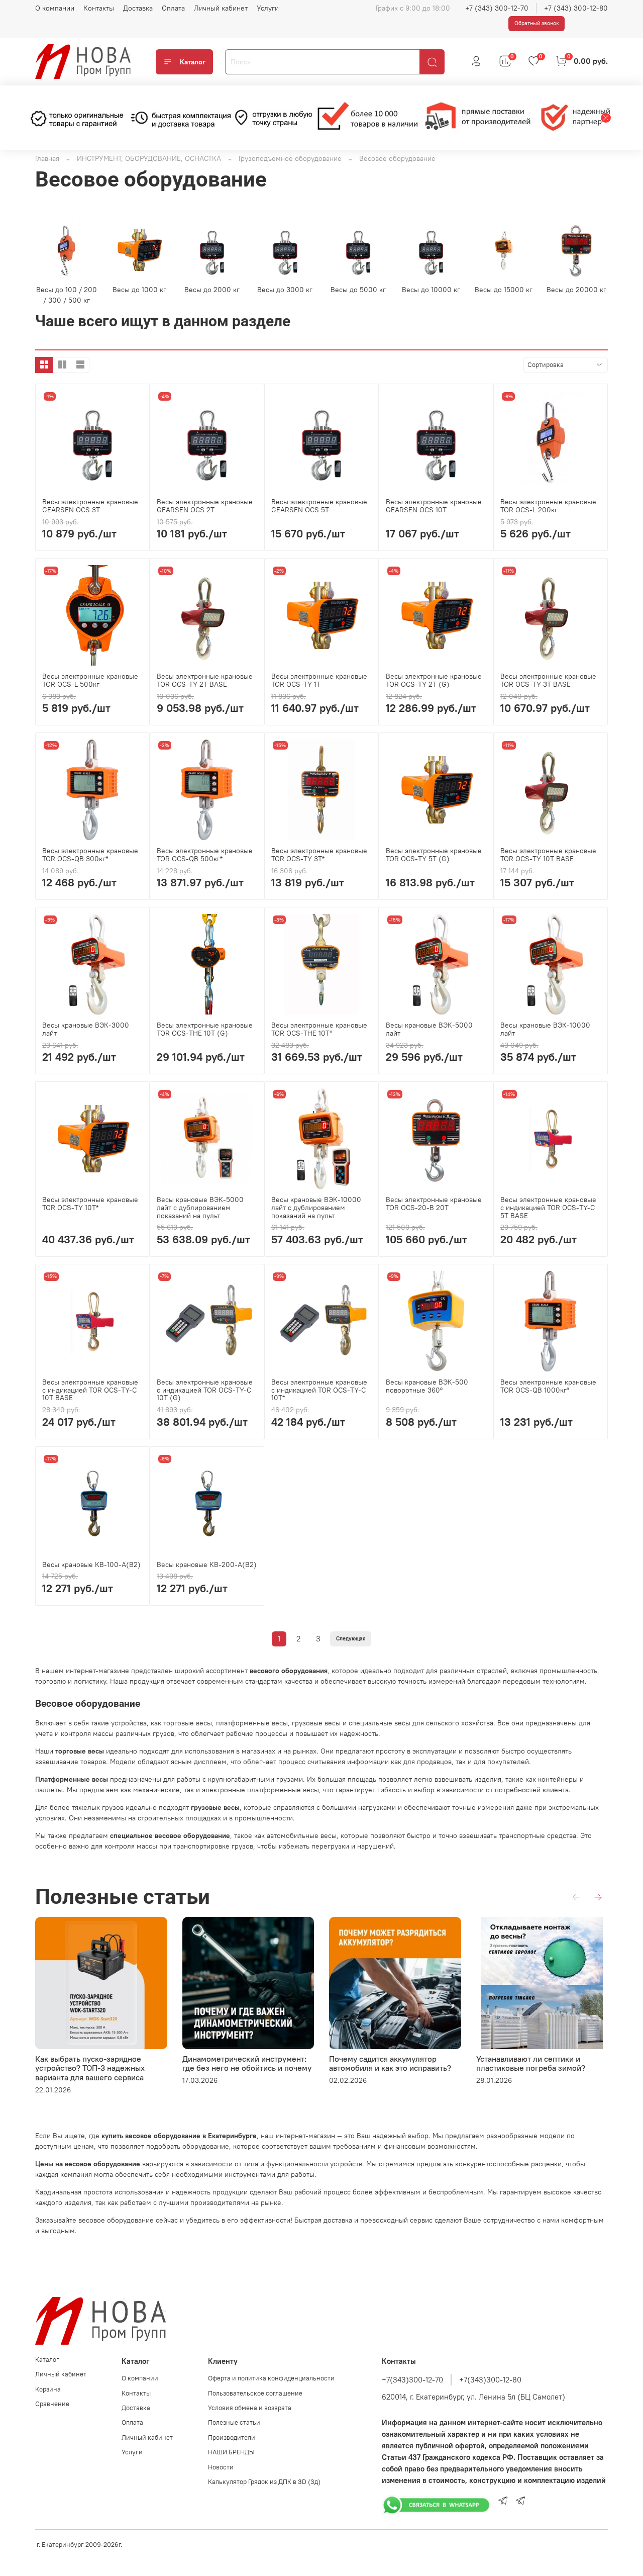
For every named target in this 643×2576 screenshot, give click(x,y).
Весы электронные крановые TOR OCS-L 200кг (548, 506)
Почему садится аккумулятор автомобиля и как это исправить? (390, 2063)
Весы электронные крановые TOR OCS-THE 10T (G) (205, 1029)
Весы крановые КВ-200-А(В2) (207, 1565)
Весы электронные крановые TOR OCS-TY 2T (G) (434, 680)
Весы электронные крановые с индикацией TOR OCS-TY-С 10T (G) (205, 1390)
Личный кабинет (221, 8)
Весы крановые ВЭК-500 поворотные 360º (427, 1386)
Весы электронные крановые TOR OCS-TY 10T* (90, 1204)
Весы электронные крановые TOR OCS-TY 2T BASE (205, 680)
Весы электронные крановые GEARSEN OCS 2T (205, 506)
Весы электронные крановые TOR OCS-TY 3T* (319, 855)
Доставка (138, 8)
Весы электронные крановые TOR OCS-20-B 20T (434, 1204)
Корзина (48, 2389)
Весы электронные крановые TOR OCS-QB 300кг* (90, 855)
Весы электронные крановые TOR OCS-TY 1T (319, 680)
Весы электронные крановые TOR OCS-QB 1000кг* (548, 1386)
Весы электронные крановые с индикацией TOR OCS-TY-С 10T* (319, 1390)
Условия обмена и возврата (250, 2408)
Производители (232, 2437)
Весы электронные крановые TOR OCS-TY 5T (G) (434, 855)
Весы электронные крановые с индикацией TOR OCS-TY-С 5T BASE (548, 1208)
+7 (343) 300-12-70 (497, 8)
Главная (47, 158)
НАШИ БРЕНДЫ (231, 2452)
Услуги (268, 8)
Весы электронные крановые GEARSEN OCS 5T (319, 506)
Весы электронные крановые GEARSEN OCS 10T (434, 506)
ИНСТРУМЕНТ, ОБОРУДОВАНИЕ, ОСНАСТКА (149, 158)
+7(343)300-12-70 (412, 2380)
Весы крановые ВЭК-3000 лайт (86, 1029)
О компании (55, 8)
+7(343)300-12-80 (490, 2380)
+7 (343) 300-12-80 (576, 8)
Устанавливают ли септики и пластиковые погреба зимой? (531, 2063)
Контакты (99, 8)
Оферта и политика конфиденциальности (271, 2378)
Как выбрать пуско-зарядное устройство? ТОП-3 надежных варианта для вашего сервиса (90, 2068)
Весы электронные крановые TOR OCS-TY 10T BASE (548, 855)
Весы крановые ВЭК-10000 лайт (545, 1029)
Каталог (193, 62)
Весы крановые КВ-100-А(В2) (91, 1565)
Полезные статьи (234, 2422)
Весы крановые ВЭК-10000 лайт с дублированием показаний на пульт (316, 1208)
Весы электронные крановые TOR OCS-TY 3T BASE (548, 680)
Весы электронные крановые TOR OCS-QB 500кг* (205, 855)
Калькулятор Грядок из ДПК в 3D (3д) (264, 2482)
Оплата (173, 8)
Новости (221, 2467)
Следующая (351, 1639)
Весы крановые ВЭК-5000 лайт (429, 1029)
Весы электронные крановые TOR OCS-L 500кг (90, 680)
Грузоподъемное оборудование (290, 158)
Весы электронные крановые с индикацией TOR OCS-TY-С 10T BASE (90, 1390)
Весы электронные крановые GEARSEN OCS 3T (90, 506)
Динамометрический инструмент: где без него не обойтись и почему (247, 2063)
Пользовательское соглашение (255, 2393)
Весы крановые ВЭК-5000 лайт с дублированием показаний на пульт (200, 1208)
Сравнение (52, 2404)
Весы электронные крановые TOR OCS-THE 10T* (319, 1029)
